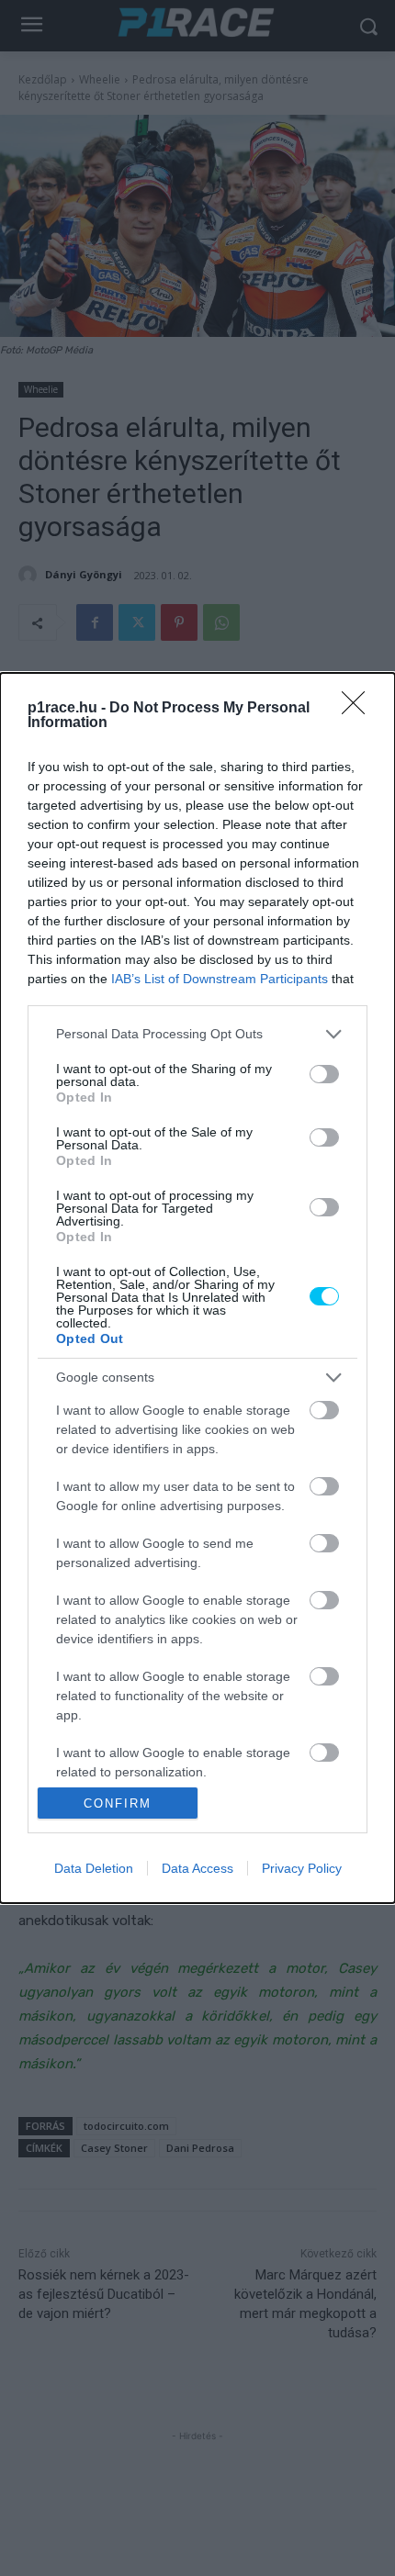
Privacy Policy (302, 1868)
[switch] (324, 1074)
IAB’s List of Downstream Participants (220, 979)
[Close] (359, 709)
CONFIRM (118, 1803)
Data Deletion (94, 1868)
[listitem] (197, 1034)
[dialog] (197, 1288)
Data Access (197, 1868)
